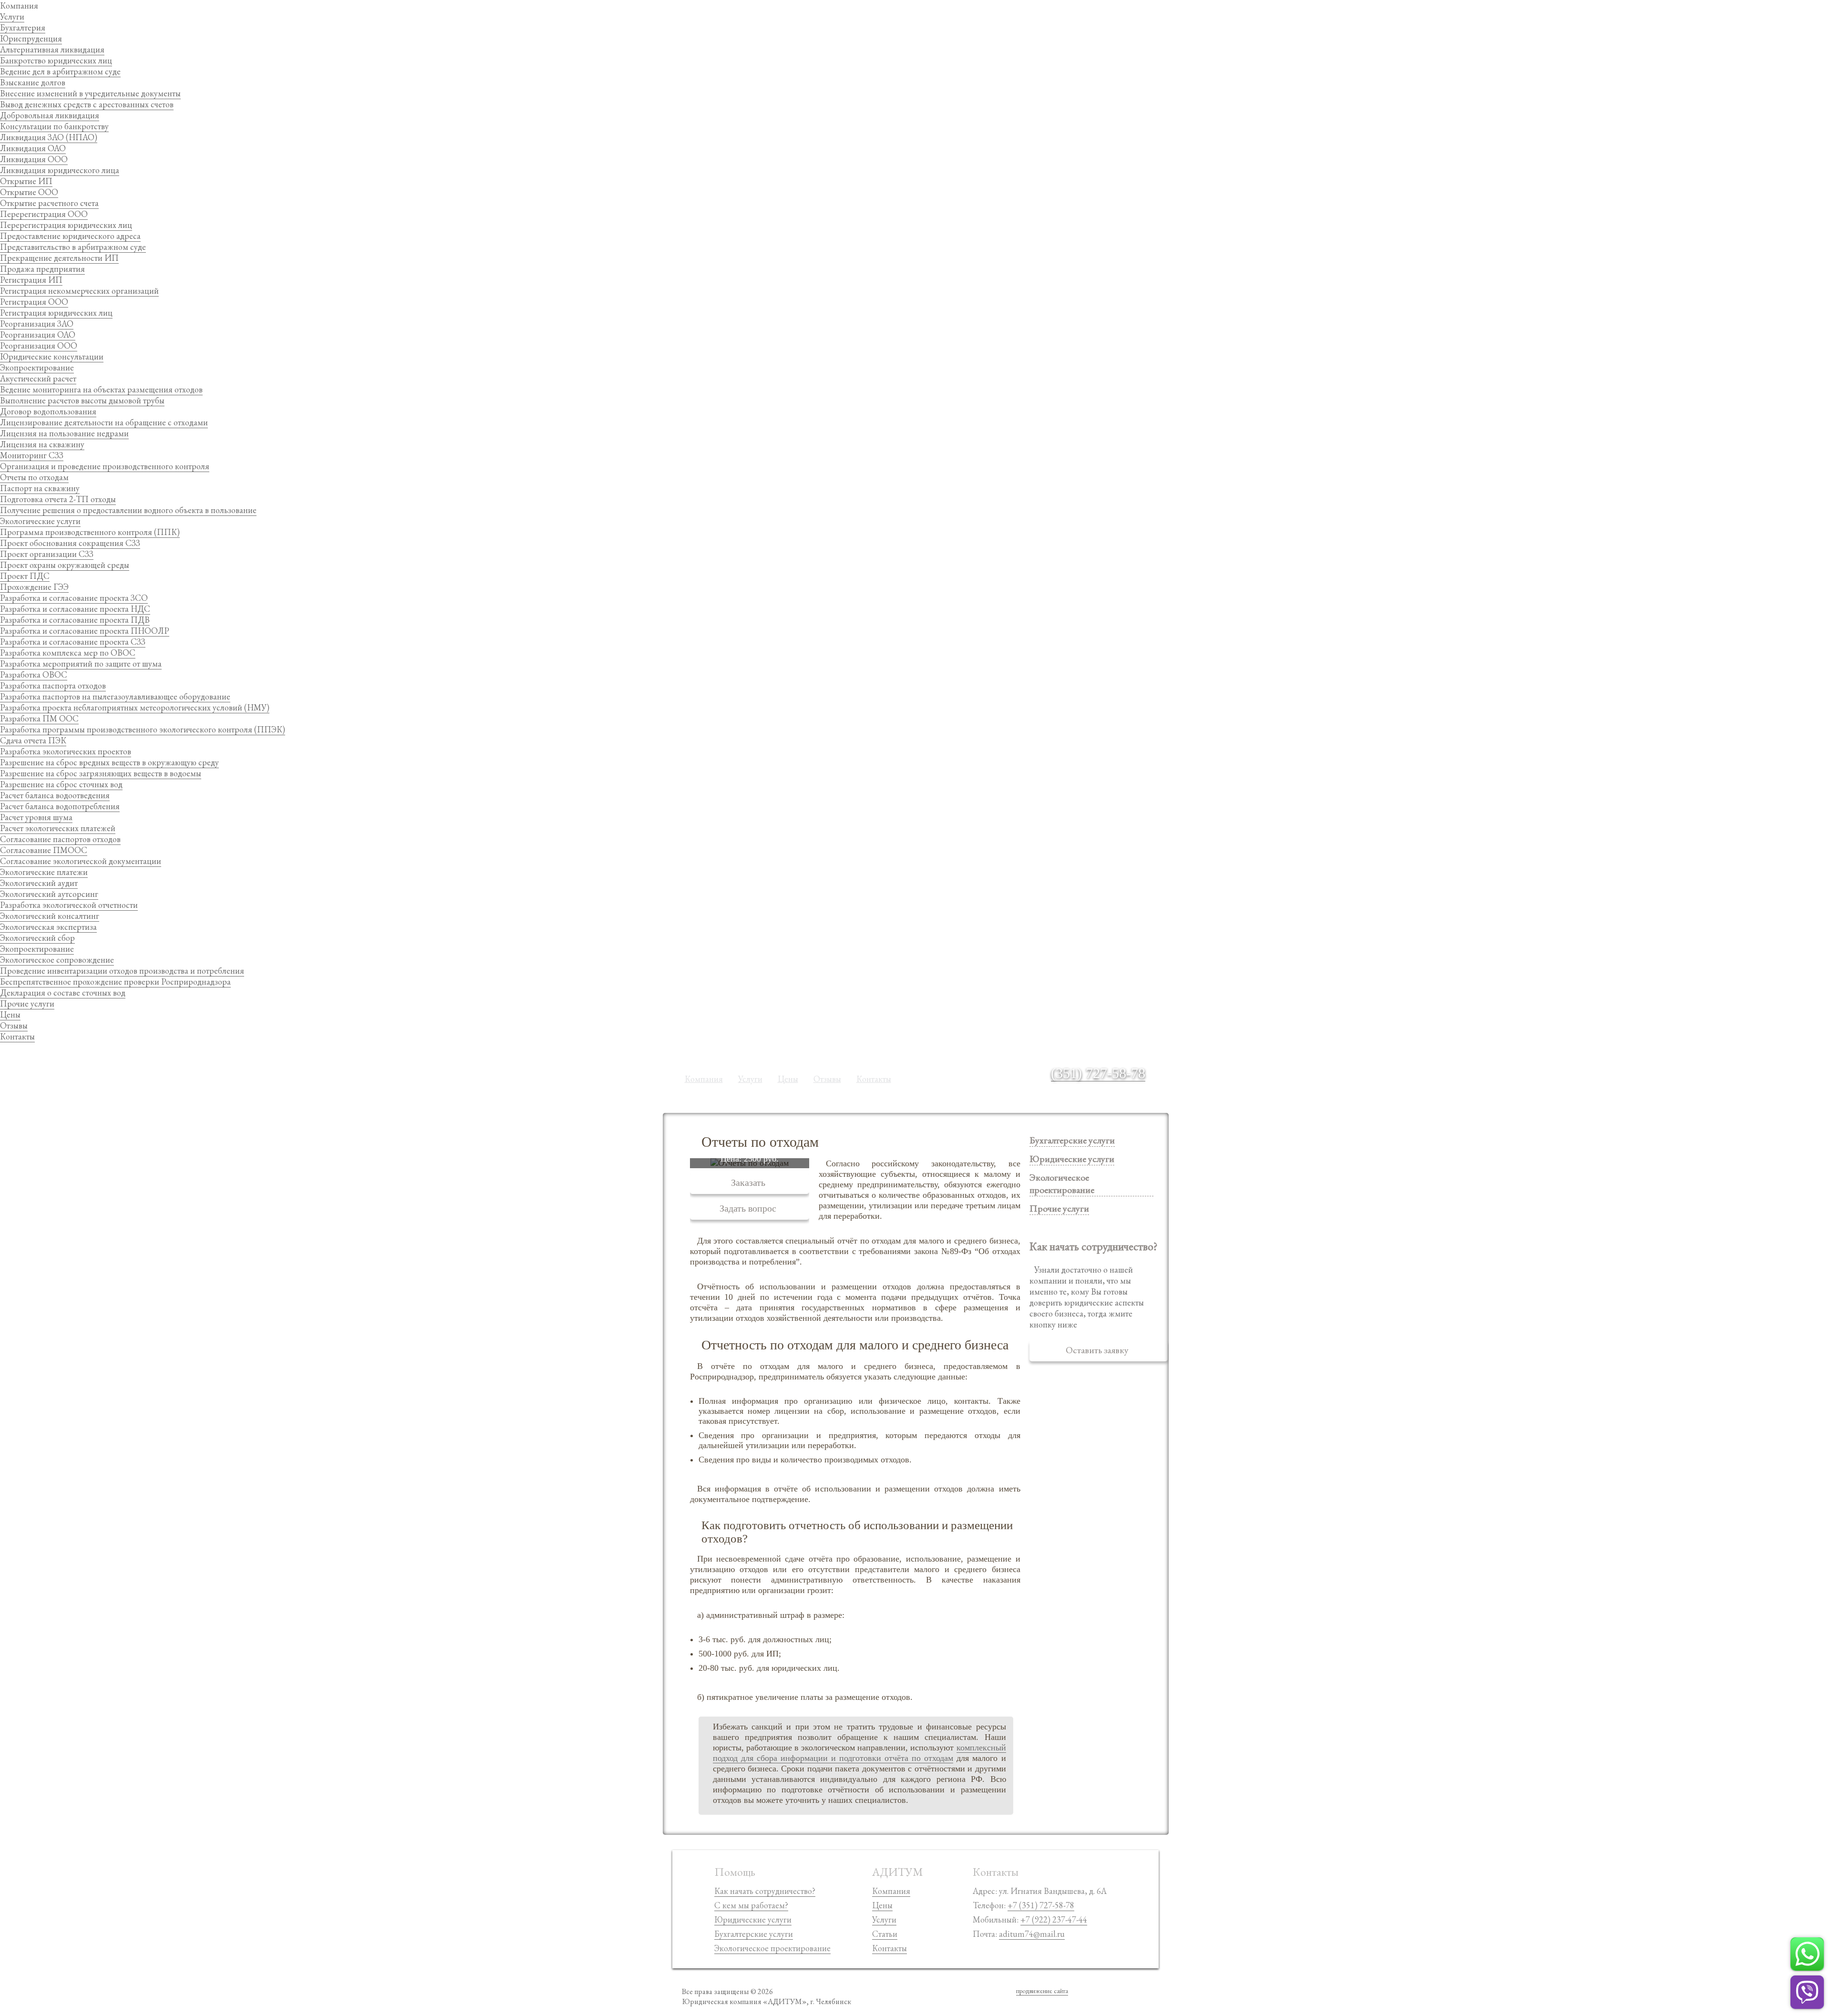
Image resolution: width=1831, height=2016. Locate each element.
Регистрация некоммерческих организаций (79, 291)
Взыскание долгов (33, 82)
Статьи (885, 1934)
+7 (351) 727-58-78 (1041, 1905)
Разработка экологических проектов (66, 751)
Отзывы (14, 1025)
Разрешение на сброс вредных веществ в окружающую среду (109, 762)
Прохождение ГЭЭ (34, 587)
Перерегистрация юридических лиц (66, 225)
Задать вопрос (748, 1208)
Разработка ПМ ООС (39, 718)
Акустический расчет (38, 378)
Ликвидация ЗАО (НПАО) (49, 137)
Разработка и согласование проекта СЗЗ (73, 642)
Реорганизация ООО (39, 345)
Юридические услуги (753, 1919)
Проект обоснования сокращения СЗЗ (70, 543)
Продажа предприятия (42, 269)
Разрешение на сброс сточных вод (61, 784)
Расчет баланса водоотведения (55, 795)
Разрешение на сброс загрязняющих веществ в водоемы (101, 773)
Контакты (17, 1036)
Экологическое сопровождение (57, 960)
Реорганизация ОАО (38, 334)
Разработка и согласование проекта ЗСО (74, 598)
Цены (10, 1014)
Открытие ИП (26, 181)
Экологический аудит (39, 883)
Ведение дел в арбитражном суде (60, 71)
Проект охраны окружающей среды (65, 565)
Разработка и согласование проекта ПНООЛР (85, 631)
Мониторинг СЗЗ (32, 455)
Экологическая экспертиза (48, 927)
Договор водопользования (48, 411)
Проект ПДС (25, 576)
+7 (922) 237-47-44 (1054, 1919)
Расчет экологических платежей (58, 828)
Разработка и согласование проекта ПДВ (75, 620)
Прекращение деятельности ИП (59, 258)
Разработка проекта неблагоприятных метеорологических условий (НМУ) (135, 707)
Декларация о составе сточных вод (63, 993)
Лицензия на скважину (42, 444)
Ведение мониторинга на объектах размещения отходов (101, 389)
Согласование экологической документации (81, 861)
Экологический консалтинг (50, 916)
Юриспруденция (31, 38)
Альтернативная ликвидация (52, 49)
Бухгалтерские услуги (1072, 1140)
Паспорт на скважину (40, 488)
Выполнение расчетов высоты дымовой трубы (82, 400)
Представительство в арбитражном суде (73, 247)
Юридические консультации (52, 356)
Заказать (748, 1183)
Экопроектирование (37, 367)
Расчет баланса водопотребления (60, 806)
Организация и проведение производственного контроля (105, 466)
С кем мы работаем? (751, 1905)
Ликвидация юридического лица (60, 170)
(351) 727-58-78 (1098, 1073)
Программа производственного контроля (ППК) (90, 532)
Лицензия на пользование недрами (64, 433)
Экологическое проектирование (772, 1948)
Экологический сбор (37, 938)
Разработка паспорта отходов (53, 685)
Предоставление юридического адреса (70, 236)
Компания (19, 5)
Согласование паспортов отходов (60, 839)
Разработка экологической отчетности (69, 905)
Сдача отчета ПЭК (33, 740)
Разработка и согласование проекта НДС (75, 609)
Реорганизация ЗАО (37, 324)
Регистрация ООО (34, 302)
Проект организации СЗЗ (47, 554)
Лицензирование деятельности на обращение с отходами (104, 422)
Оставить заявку (1097, 1350)
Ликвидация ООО (34, 159)
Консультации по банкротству (54, 126)
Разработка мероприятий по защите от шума (81, 663)
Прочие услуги (27, 1003)
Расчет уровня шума (36, 817)
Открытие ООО (29, 192)
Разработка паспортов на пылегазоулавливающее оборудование (115, 696)
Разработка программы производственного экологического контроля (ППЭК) (143, 729)
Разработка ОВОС (34, 674)
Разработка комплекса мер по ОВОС (68, 653)
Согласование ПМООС (44, 850)
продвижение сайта (1042, 1991)
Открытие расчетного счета (49, 203)
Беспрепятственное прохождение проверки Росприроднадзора (115, 982)
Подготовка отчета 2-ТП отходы (58, 499)
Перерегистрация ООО (44, 214)
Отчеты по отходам (34, 477)
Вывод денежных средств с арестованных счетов (87, 104)
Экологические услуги (40, 521)
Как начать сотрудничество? (765, 1891)
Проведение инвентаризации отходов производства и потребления (122, 971)
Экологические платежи (44, 872)
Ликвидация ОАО (33, 148)
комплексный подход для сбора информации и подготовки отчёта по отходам (859, 1753)
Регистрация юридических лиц (56, 313)
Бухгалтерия (23, 27)
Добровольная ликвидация (50, 115)
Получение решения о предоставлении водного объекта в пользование (128, 510)
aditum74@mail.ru (1032, 1934)
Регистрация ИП (31, 280)
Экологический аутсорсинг (49, 894)
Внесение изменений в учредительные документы (90, 93)
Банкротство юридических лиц (56, 60)
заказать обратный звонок (1107, 1085)
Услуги (12, 16)
